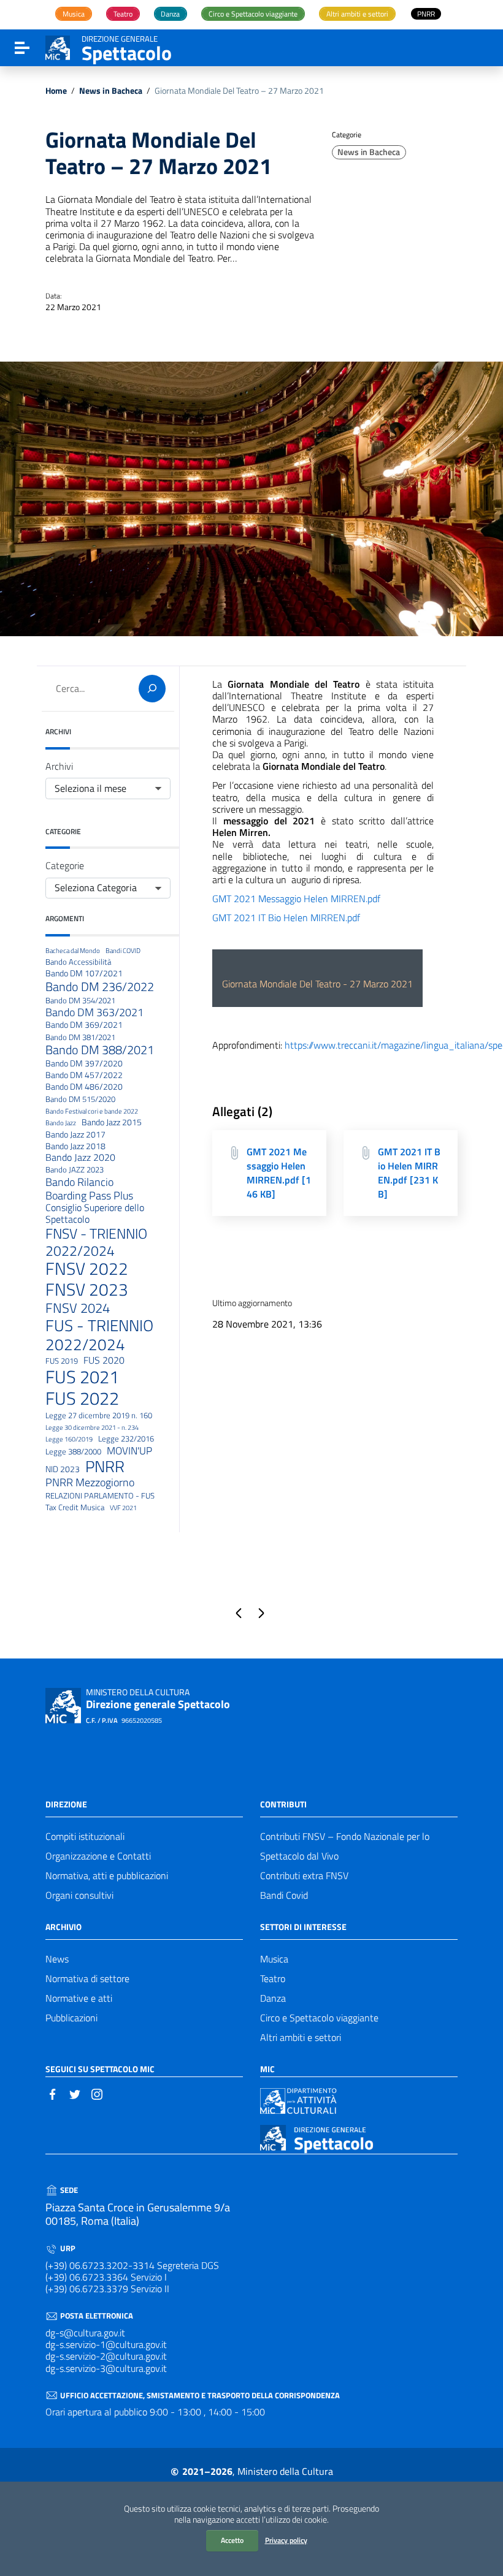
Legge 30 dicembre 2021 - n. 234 (92, 1428)
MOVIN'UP (129, 1451)
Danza (273, 1998)
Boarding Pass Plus (89, 1195)
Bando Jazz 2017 (75, 1135)
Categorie (65, 866)
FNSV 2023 (87, 1290)
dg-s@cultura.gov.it (85, 2333)
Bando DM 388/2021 (100, 1050)
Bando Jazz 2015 (112, 1123)
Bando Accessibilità (78, 962)
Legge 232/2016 (126, 1439)
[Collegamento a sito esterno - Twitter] (75, 2093)
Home (56, 91)
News (57, 1959)
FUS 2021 (82, 1377)
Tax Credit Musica (75, 1508)
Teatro (273, 1978)
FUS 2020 (104, 1360)
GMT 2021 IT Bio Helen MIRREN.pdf (286, 918)
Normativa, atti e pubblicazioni (107, 1875)
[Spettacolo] (58, 47)
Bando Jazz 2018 (75, 1146)
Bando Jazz (61, 1123)
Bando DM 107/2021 (84, 974)
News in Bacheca (111, 91)
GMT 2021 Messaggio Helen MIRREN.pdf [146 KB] (279, 1173)
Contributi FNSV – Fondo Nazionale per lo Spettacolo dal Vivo (345, 1846)
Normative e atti (79, 1998)
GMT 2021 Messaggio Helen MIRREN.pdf (296, 899)
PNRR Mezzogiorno (90, 1482)
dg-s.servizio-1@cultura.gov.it (106, 2344)
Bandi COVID (123, 951)
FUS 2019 (62, 1361)
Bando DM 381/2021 (80, 1038)
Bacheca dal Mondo (73, 951)
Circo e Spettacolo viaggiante (319, 2018)
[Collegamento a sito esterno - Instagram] (97, 2093)
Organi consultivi (79, 1895)
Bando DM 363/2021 (94, 1012)
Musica (274, 1959)
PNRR (105, 1467)
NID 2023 (63, 1469)
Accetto (232, 2540)
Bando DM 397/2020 (84, 1064)
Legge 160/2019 (69, 1439)
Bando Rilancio (79, 1182)
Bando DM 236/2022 (100, 987)
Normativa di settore (87, 1978)
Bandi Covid (284, 1895)
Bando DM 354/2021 (80, 1001)
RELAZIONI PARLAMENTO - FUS (100, 1496)
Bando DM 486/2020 (84, 1087)
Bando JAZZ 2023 (75, 1170)
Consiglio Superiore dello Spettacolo (95, 1214)
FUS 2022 (82, 1398)
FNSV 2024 (78, 1308)
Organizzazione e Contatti (98, 1856)
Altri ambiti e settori (301, 2037)
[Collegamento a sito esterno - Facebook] (53, 2093)
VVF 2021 (123, 1508)
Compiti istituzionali (85, 1836)
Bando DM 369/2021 (84, 1025)
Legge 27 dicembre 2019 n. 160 (99, 1416)
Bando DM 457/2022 (84, 1075)
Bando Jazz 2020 (80, 1157)
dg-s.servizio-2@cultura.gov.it (106, 2356)
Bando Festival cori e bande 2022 (92, 1111)
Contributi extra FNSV (304, 1875)
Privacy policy (286, 2540)
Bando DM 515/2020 (80, 1100)
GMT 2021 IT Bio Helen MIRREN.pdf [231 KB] (409, 1173)
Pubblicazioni (71, 2018)
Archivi (59, 766)
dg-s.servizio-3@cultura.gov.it (106, 2368)
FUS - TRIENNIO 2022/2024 (99, 1335)
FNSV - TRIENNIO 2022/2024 (96, 1242)
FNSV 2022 (87, 1269)
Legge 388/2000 (73, 1452)
